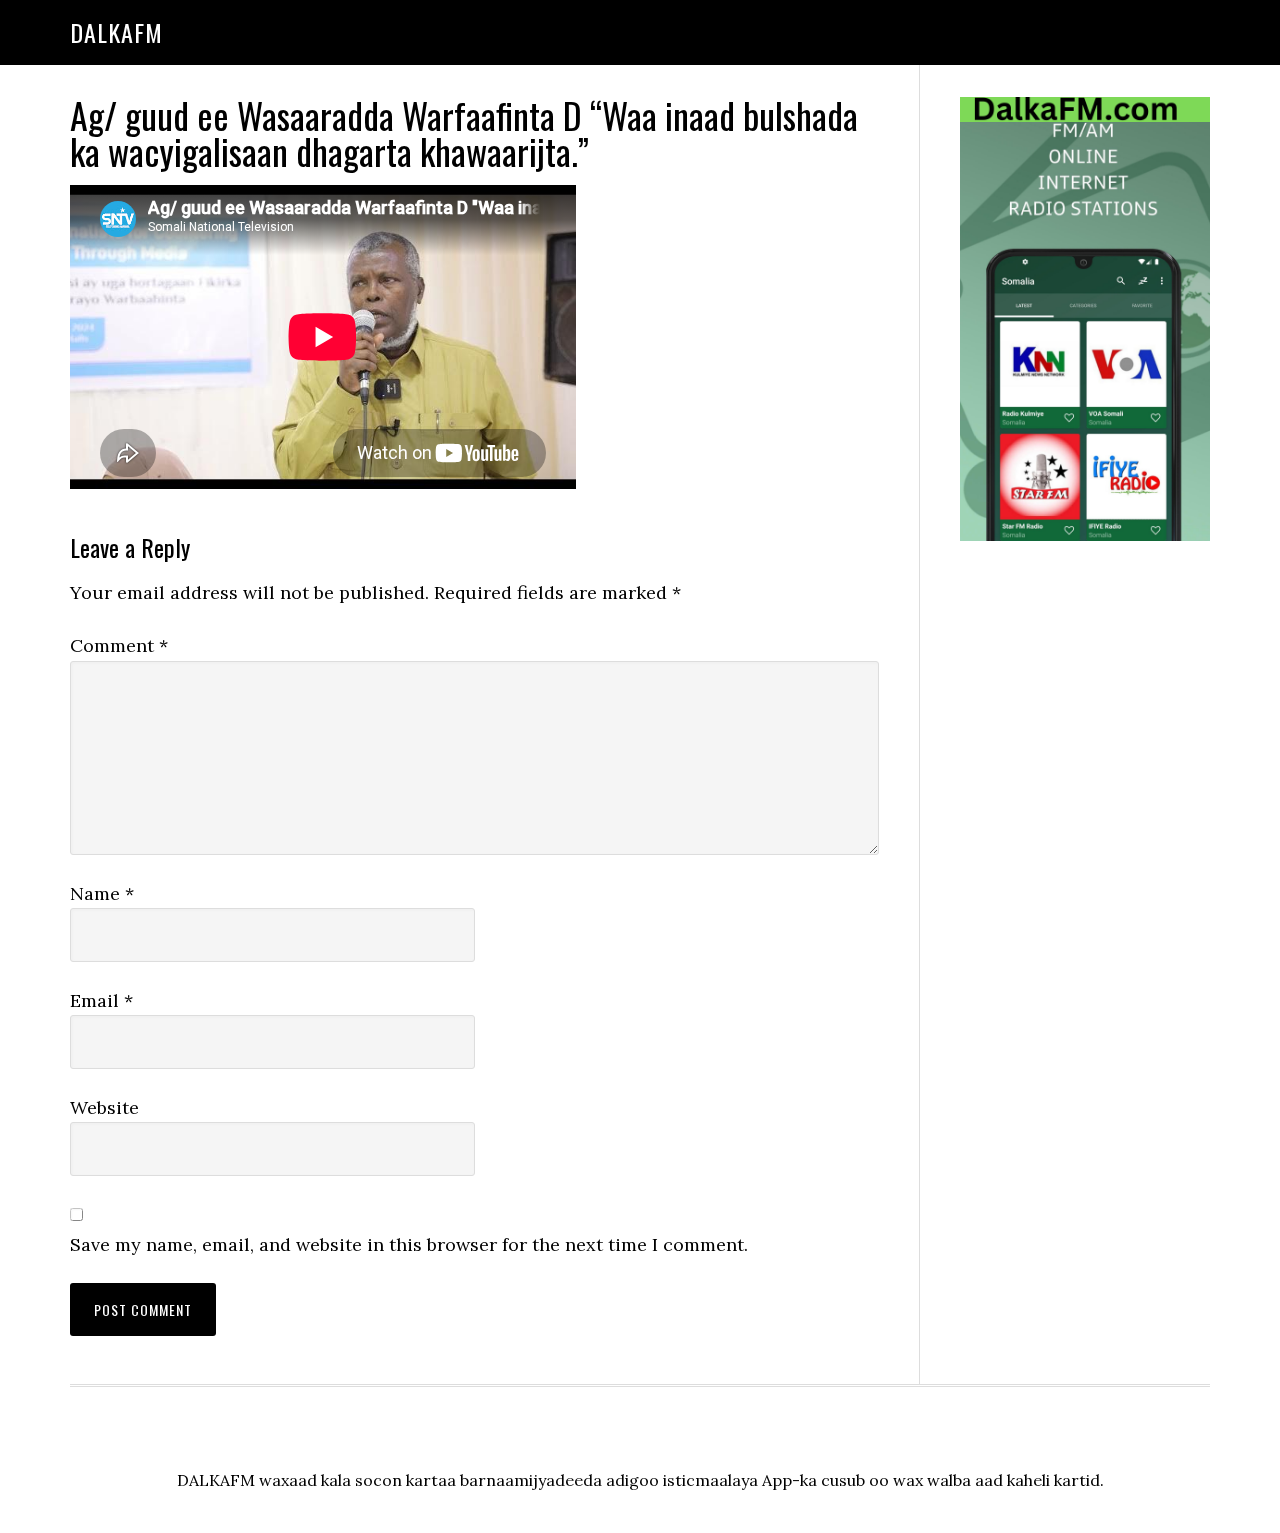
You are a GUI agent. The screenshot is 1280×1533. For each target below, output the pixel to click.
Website (104, 1107)
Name (102, 893)
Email (101, 1000)
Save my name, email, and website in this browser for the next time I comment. (409, 1244)
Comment (119, 645)
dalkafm (116, 32)
